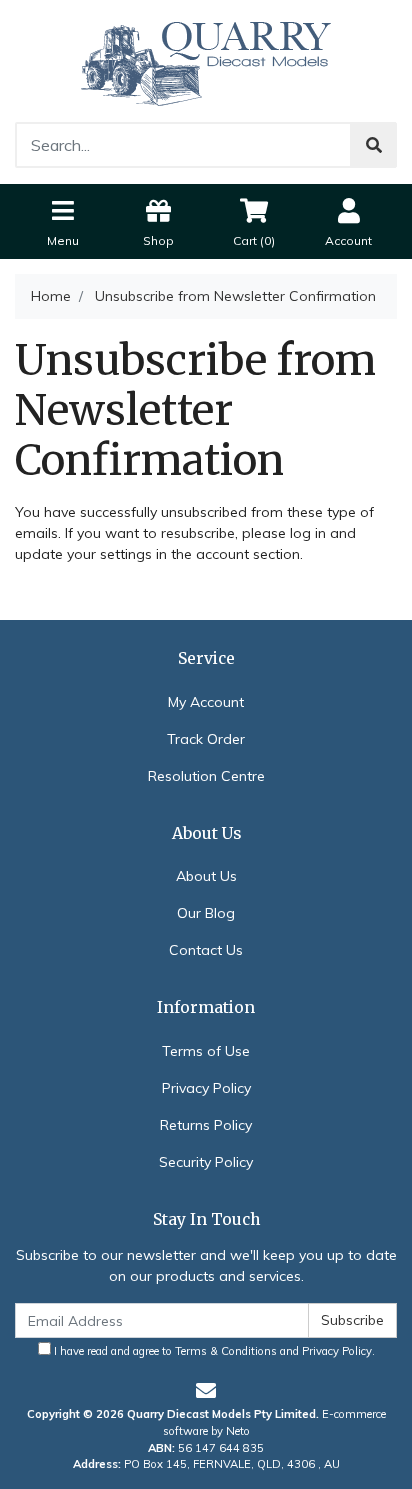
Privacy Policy (206, 1088)
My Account (206, 702)
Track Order (206, 739)
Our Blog (206, 913)
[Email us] (206, 1390)
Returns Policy (206, 1125)
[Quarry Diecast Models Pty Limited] (206, 60)
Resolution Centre (206, 776)
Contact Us (206, 950)
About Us (206, 876)
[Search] (374, 145)
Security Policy (206, 1162)
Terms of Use (206, 1051)
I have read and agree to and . (213, 1351)
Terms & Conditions (226, 1351)
